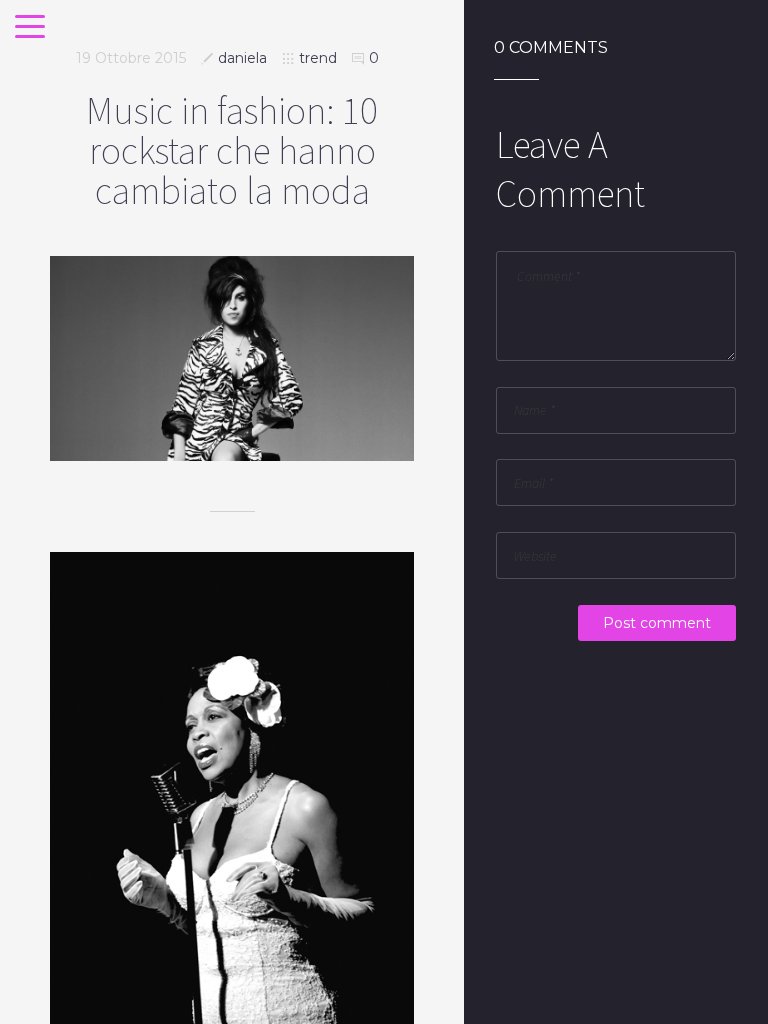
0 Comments (551, 48)
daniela (242, 58)
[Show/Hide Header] (30, 28)
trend (318, 58)
